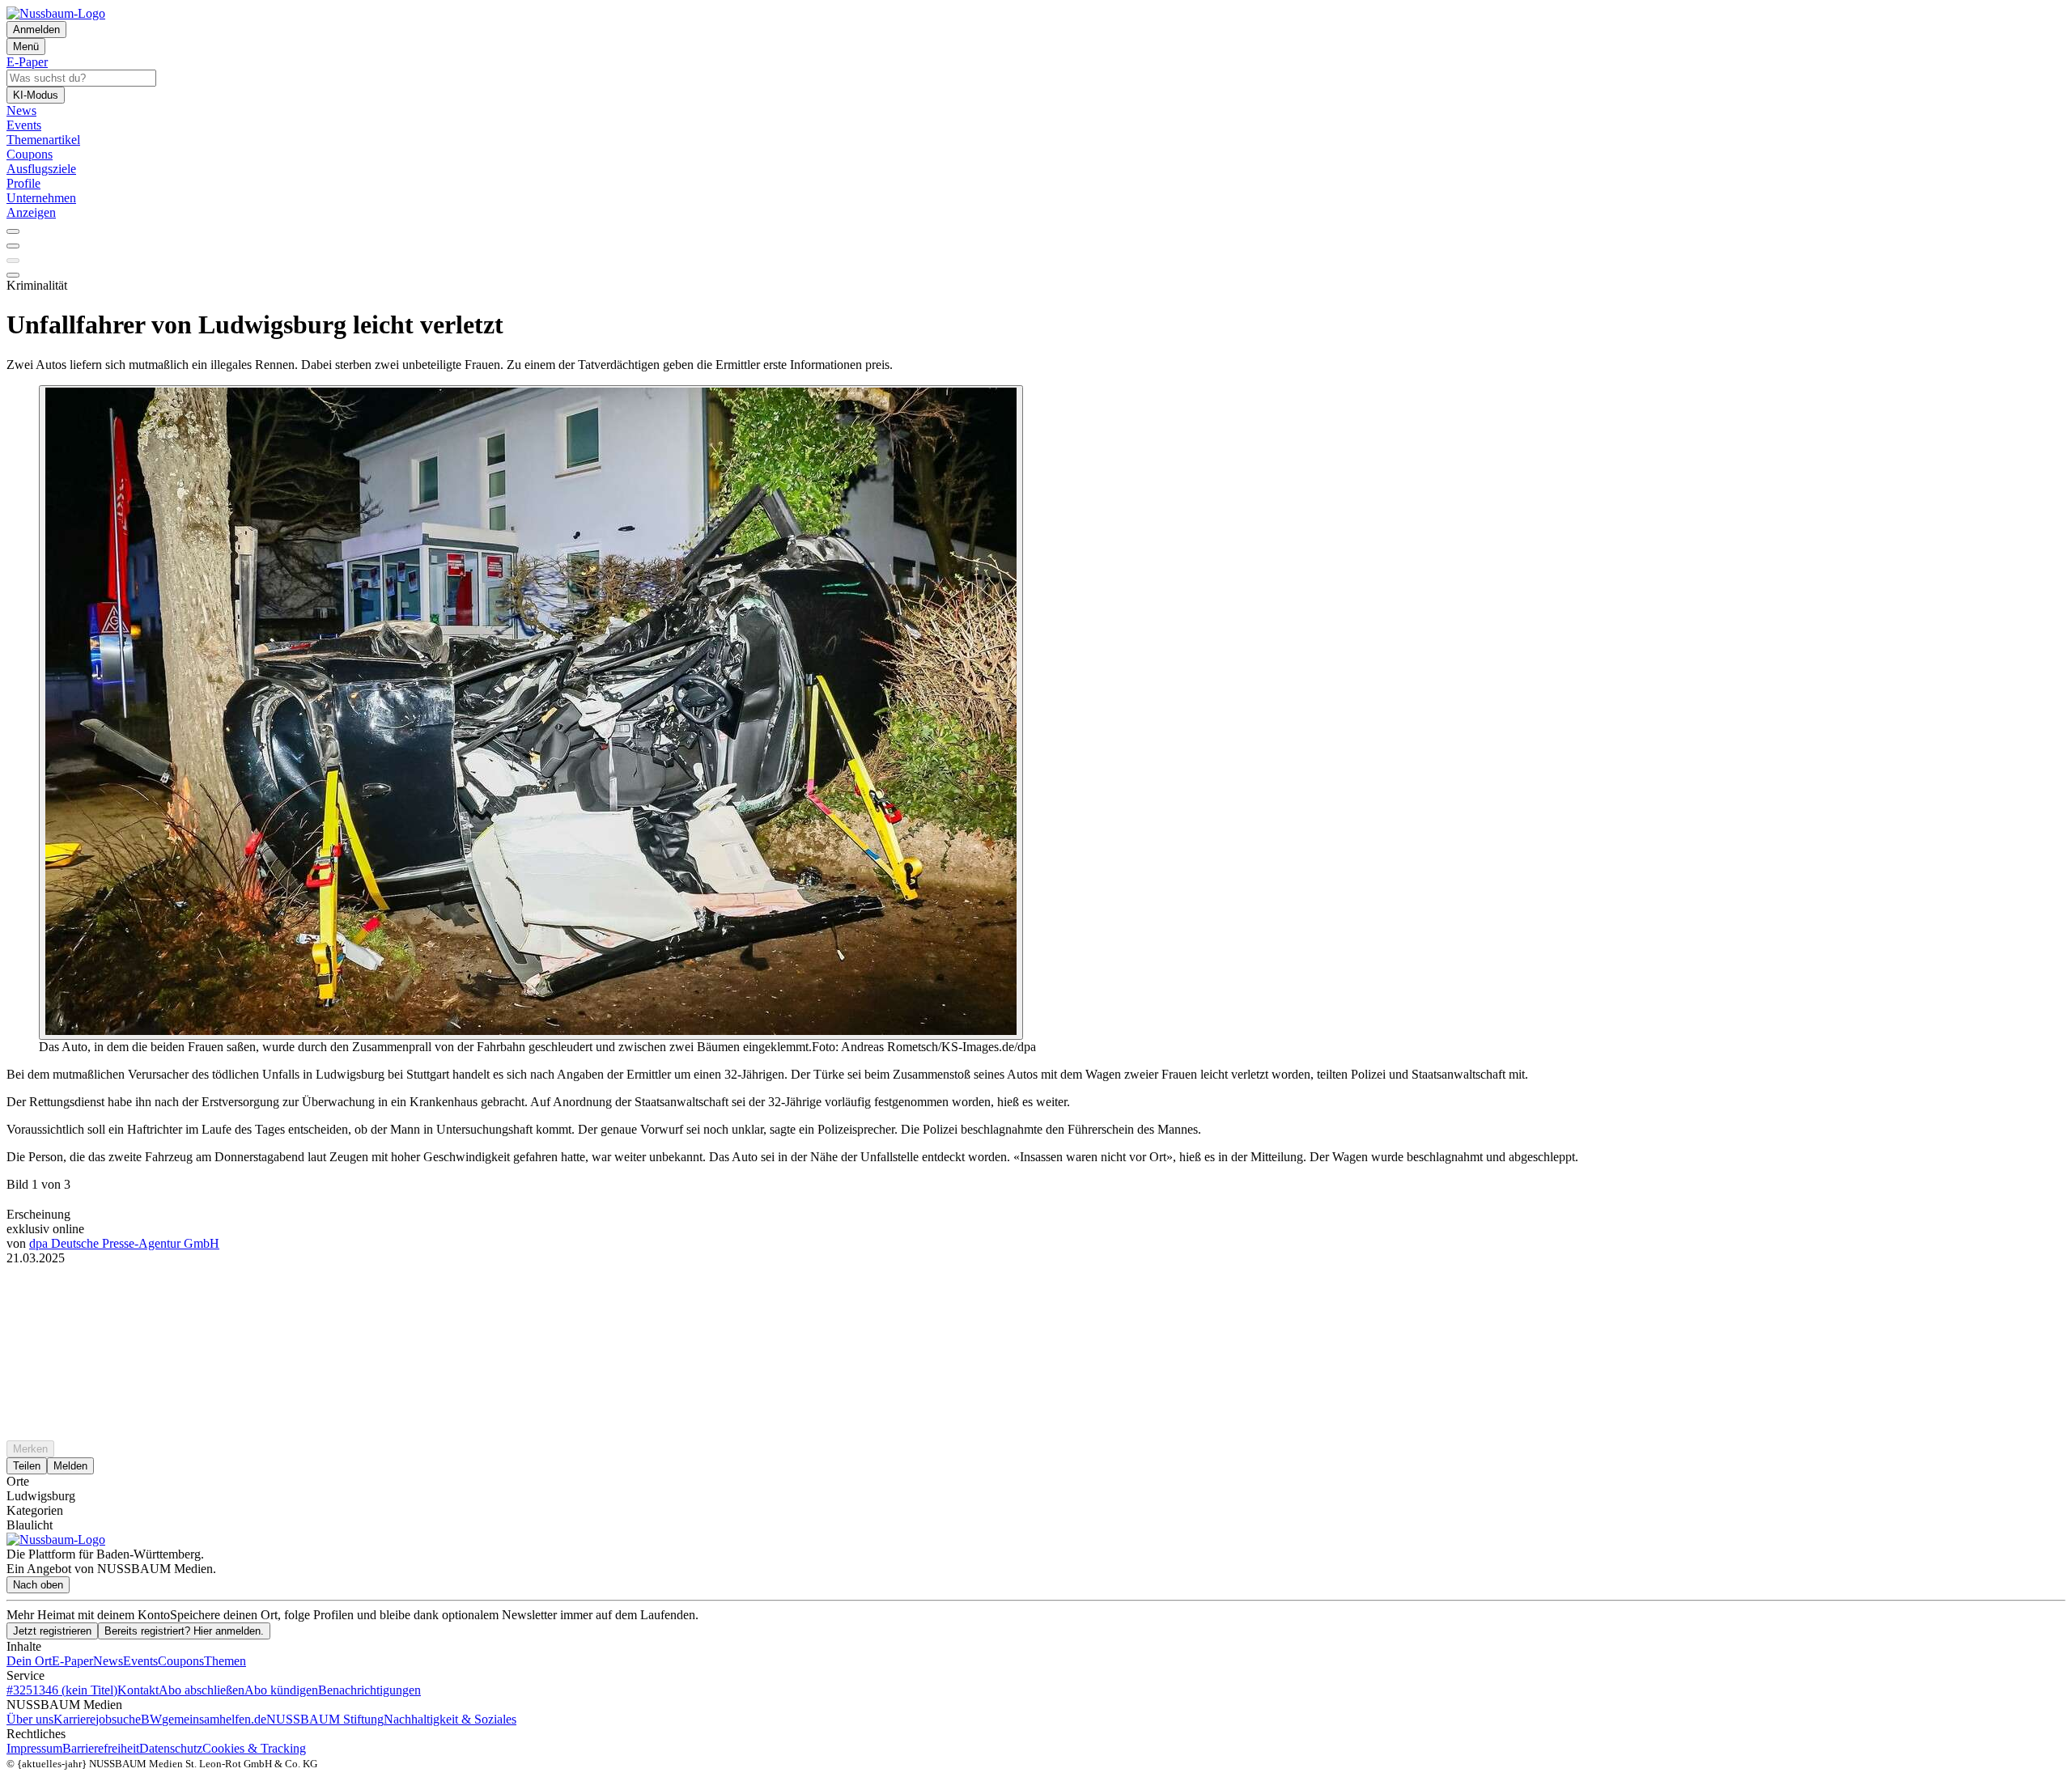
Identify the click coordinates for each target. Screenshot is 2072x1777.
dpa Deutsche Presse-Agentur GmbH (124, 1243)
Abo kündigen (281, 1690)
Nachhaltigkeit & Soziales (450, 1719)
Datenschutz (171, 1748)
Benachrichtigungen (369, 1690)
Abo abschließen (202, 1690)
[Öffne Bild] (531, 712)
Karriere (74, 1719)
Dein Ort (29, 1661)
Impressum (34, 1748)
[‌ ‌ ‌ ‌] (1036, 1295)
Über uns (30, 1719)
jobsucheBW (129, 1719)
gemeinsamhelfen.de (214, 1719)
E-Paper (72, 1661)
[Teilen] (13, 246)
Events (140, 1661)
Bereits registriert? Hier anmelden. (184, 1631)
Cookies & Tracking (254, 1748)
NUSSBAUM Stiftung (325, 1719)
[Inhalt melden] (13, 275)
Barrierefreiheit (101, 1748)
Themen (225, 1661)
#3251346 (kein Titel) (62, 1690)
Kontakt (138, 1690)
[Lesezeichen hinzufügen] (13, 261)
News (108, 1661)
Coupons (181, 1661)
